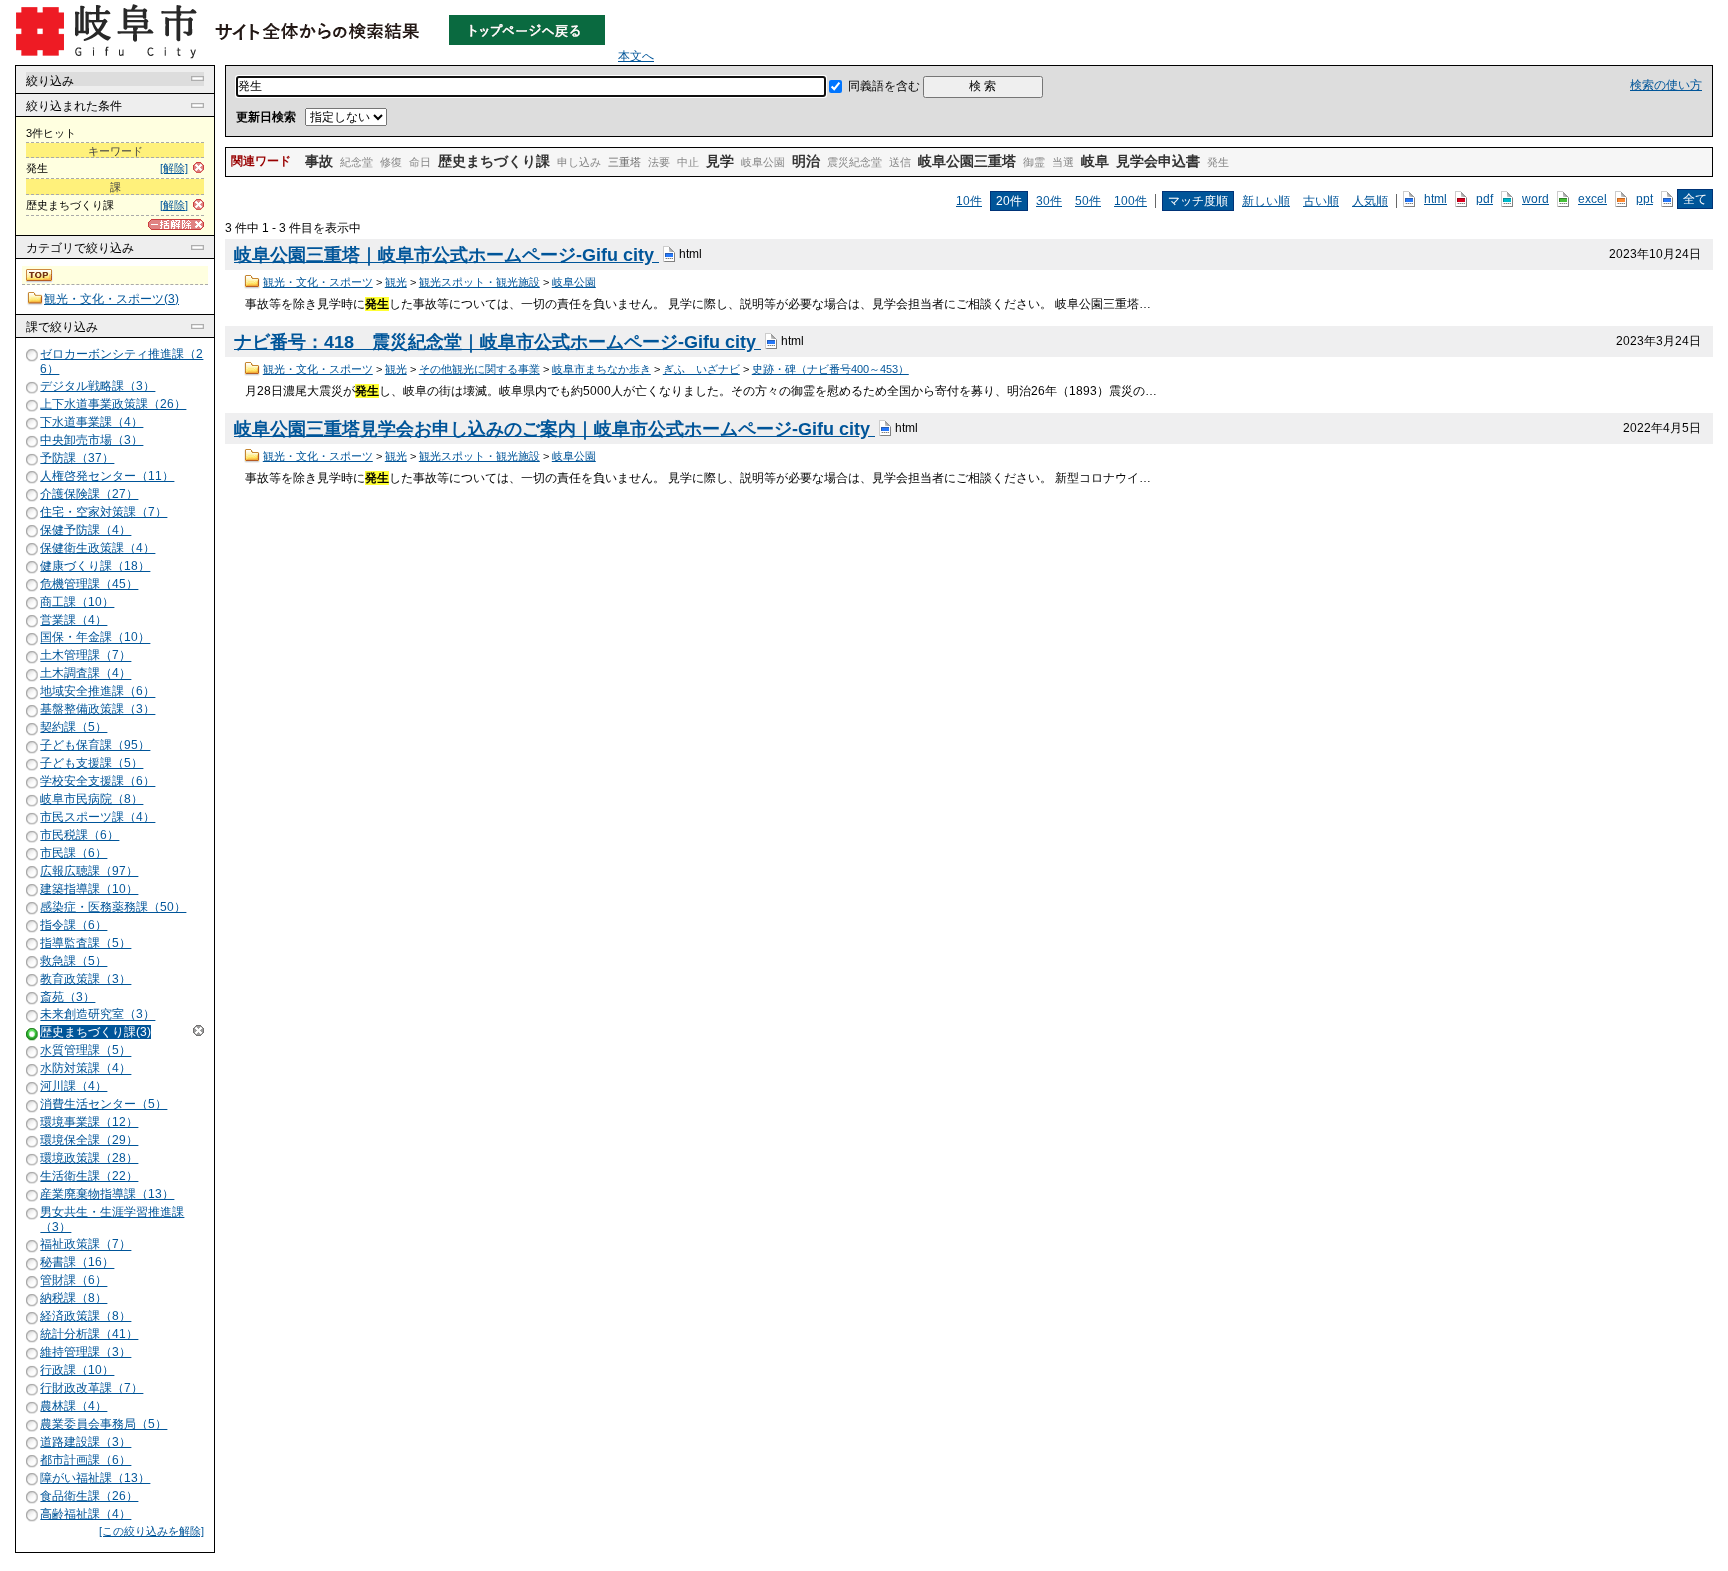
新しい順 (1266, 201)
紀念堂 (356, 162)
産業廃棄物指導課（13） (107, 1194)
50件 (1088, 201)
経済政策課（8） (85, 1316)
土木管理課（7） (85, 656)
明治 (806, 161)
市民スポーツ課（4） (97, 817)
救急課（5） (73, 961)
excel (1592, 199)
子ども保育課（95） (95, 745)
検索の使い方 (1666, 85)
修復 (391, 162)
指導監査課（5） (85, 943)
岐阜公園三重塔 (967, 161)
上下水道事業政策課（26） (113, 404)
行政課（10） (77, 1370)
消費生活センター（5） (103, 1104)
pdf (1484, 199)
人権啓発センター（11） (107, 476)
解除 (198, 1030)
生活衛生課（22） (89, 1176)
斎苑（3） (67, 997)
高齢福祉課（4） (85, 1514)
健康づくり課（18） (95, 566)
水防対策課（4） (85, 1069)
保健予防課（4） (85, 530)
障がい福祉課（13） (95, 1478)
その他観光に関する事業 (479, 369)
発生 (1218, 162)
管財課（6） (73, 1281)
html (1435, 199)
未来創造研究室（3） (97, 1015)
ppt (1644, 199)
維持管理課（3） (85, 1352)
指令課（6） (73, 925)
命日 (420, 162)
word (1535, 199)
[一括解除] (176, 224)
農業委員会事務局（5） (103, 1424)
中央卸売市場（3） (91, 440)
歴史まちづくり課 (494, 161)
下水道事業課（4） (91, 422)
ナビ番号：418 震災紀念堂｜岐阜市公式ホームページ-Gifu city (497, 342)
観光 (396, 282)
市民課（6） (73, 853)
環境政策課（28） (89, 1158)
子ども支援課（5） (91, 763)
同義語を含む (884, 86)
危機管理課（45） (89, 584)
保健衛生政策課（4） (97, 548)
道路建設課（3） (85, 1442)
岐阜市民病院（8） (91, 799)
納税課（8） (73, 1298)
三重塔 (624, 162)
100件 (1130, 201)
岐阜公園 (763, 162)
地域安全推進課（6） (97, 692)
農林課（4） (73, 1406)
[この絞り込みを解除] (151, 1531)
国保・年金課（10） (95, 638)
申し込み (579, 162)
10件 (969, 201)
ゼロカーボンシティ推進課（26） (121, 361)
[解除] (174, 168)
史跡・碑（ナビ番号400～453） (830, 369)
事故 (319, 161)
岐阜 (1095, 161)
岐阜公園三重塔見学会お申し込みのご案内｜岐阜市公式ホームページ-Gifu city (554, 429)
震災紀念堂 (854, 162)
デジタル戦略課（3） (97, 386)
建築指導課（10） (89, 889)
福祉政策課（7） (85, 1245)
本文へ (636, 56)
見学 (720, 161)
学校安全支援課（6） (97, 781)
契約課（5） (73, 727)
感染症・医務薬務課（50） (113, 907)
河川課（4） (73, 1086)
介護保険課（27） (89, 494)
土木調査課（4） (85, 674)
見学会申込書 (1158, 161)
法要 (659, 162)
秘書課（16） (77, 1263)
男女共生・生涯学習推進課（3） (112, 1219)
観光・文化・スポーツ (318, 282)
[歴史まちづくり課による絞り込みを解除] (33, 1033)
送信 (900, 162)
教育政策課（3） (85, 979)
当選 (1063, 162)
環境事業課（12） (89, 1122)
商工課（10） (77, 602)
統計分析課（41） (89, 1334)
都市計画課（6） (85, 1460)
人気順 (1370, 201)
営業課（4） (73, 620)
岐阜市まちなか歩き (601, 369)
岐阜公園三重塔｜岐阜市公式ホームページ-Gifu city (446, 255)
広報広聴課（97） (89, 871)
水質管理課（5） (85, 1051)
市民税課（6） (79, 835)
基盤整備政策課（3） (97, 709)
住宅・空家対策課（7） (103, 512)
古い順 (1321, 201)
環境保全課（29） (89, 1140)
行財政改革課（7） (91, 1388)
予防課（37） (77, 458)
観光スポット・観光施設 (479, 282)
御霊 (1034, 162)
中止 (688, 162)
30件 (1049, 201)
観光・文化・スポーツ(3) (111, 299)
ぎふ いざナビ (701, 369)
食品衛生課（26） (89, 1496)
